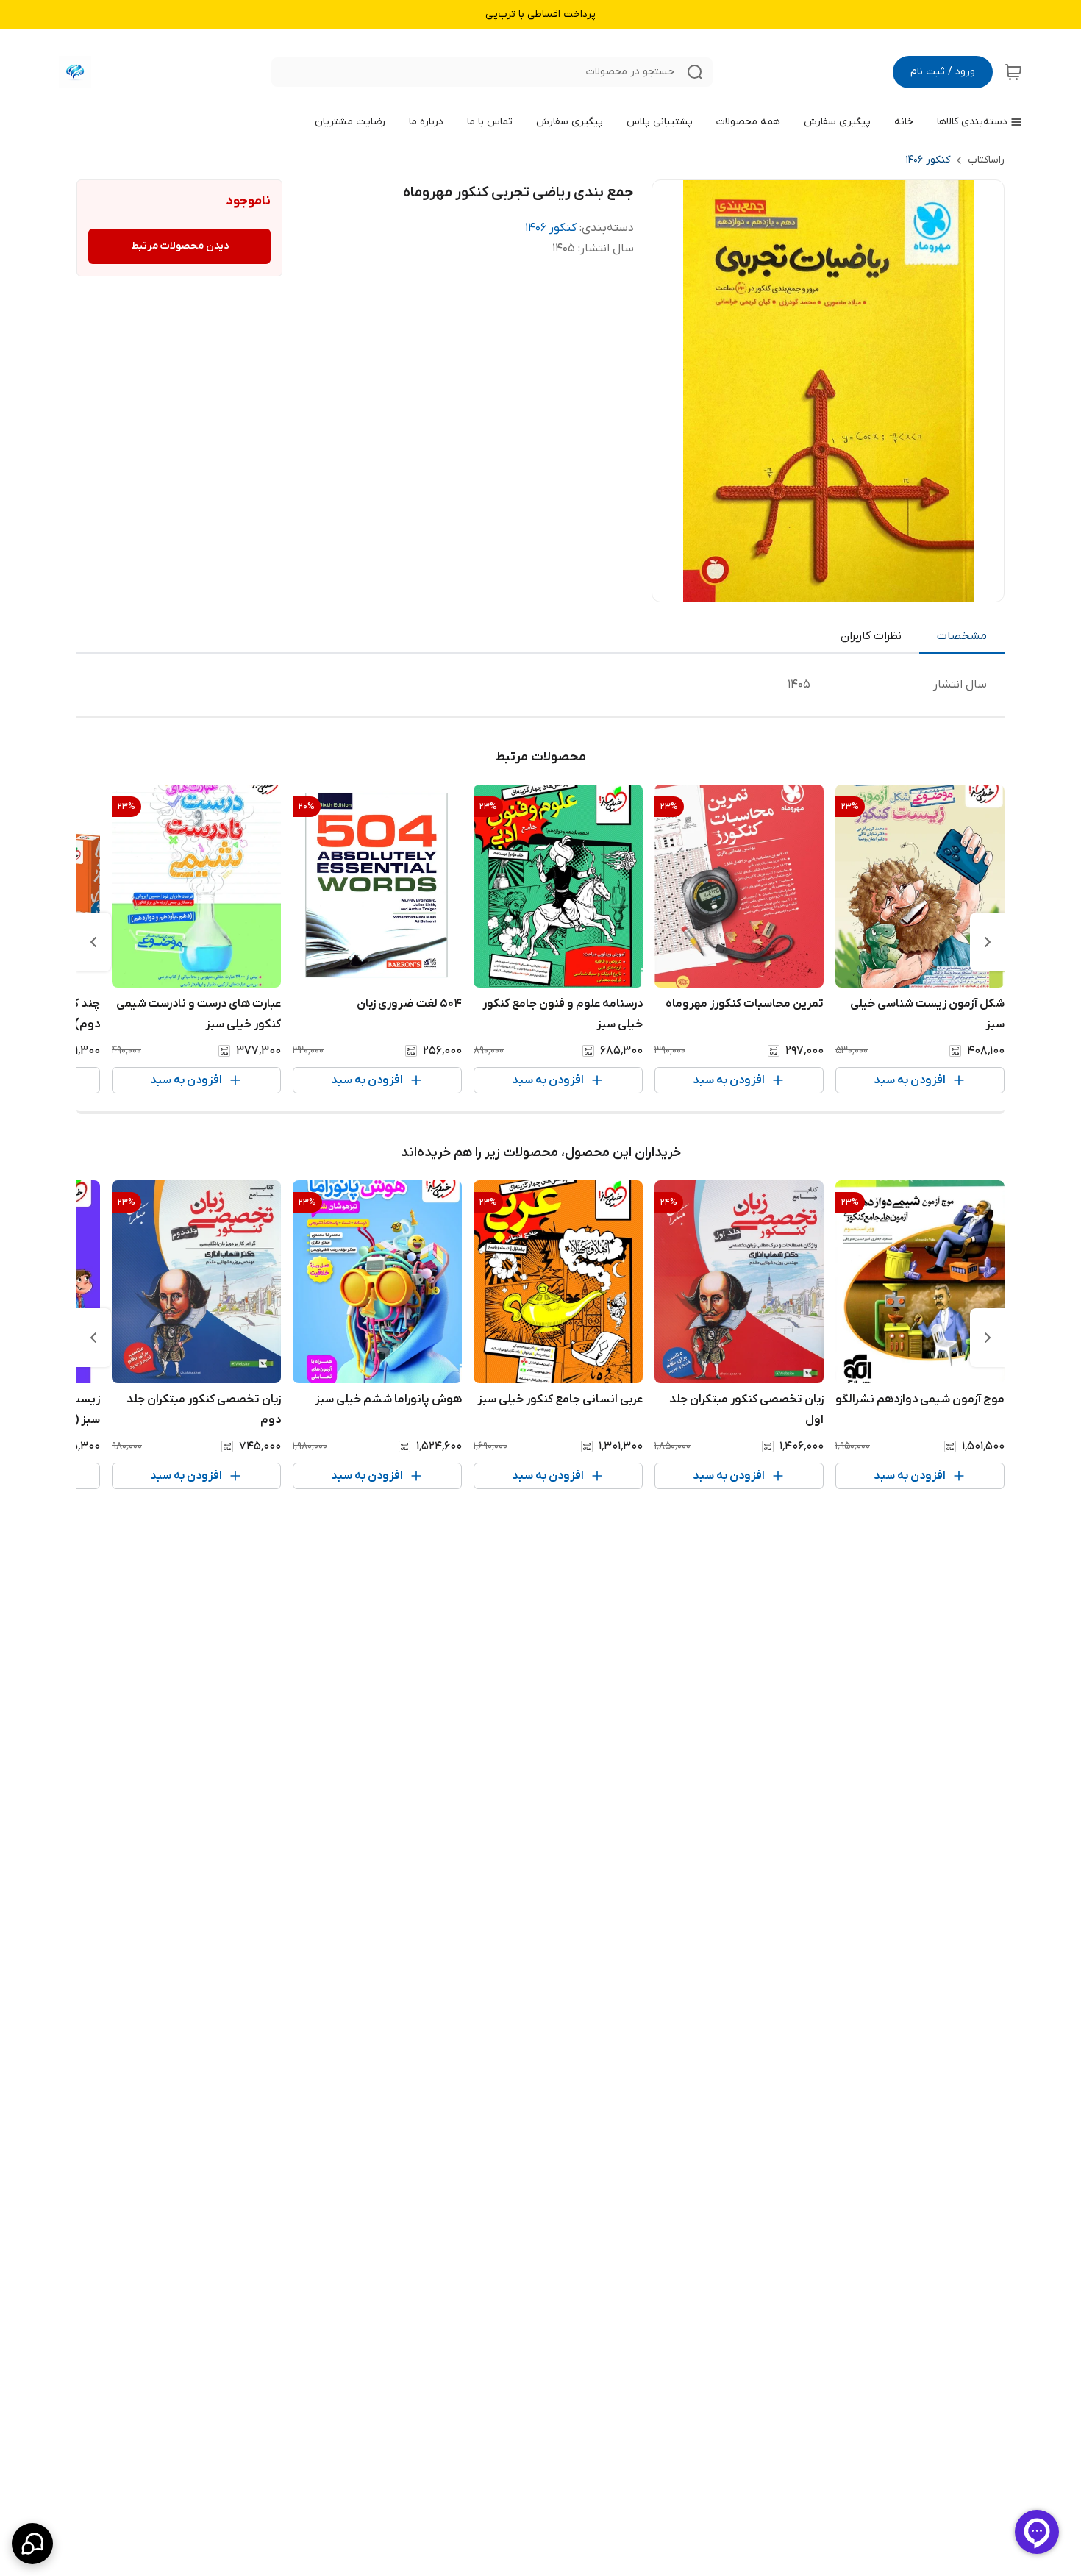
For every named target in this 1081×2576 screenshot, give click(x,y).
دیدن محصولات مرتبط (180, 246)
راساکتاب (986, 160)
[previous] (988, 942)
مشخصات (962, 636)
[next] (93, 942)
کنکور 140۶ (928, 160)
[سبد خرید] (1013, 72)
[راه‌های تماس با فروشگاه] (32, 2544)
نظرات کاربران (871, 636)
